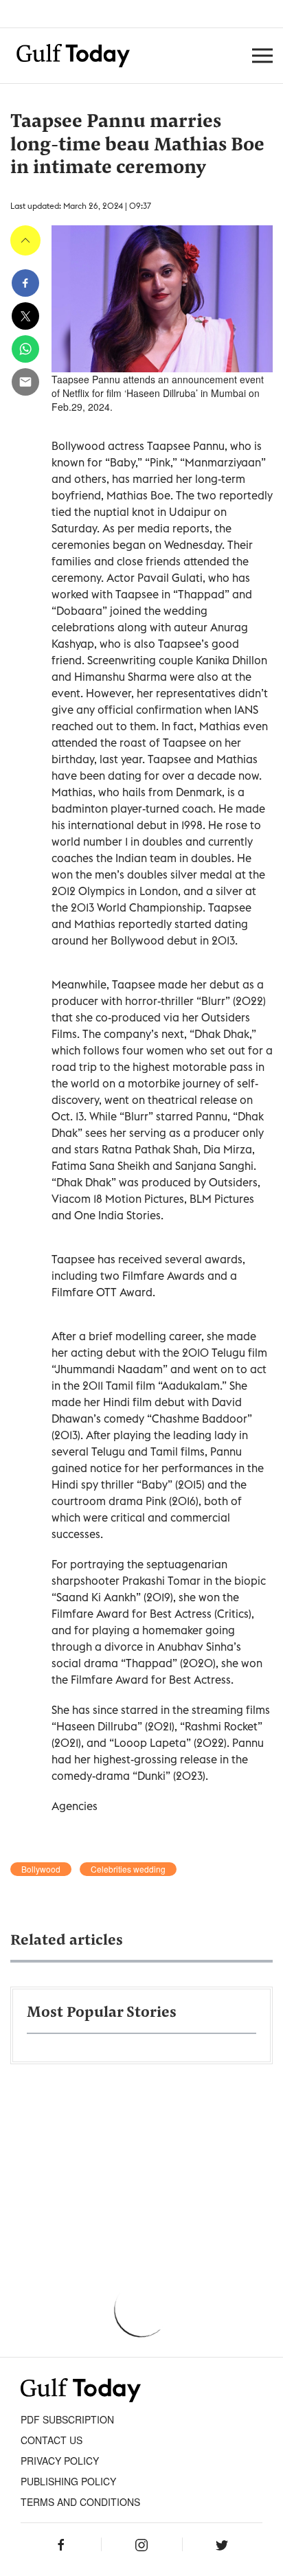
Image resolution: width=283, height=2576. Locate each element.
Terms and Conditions (80, 2502)
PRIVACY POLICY (60, 2461)
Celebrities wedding (128, 1869)
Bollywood (41, 1869)
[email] (25, 382)
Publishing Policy (68, 2481)
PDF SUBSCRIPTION (67, 2419)
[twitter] (25, 316)
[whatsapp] (25, 349)
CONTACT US (52, 2440)
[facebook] (25, 283)
